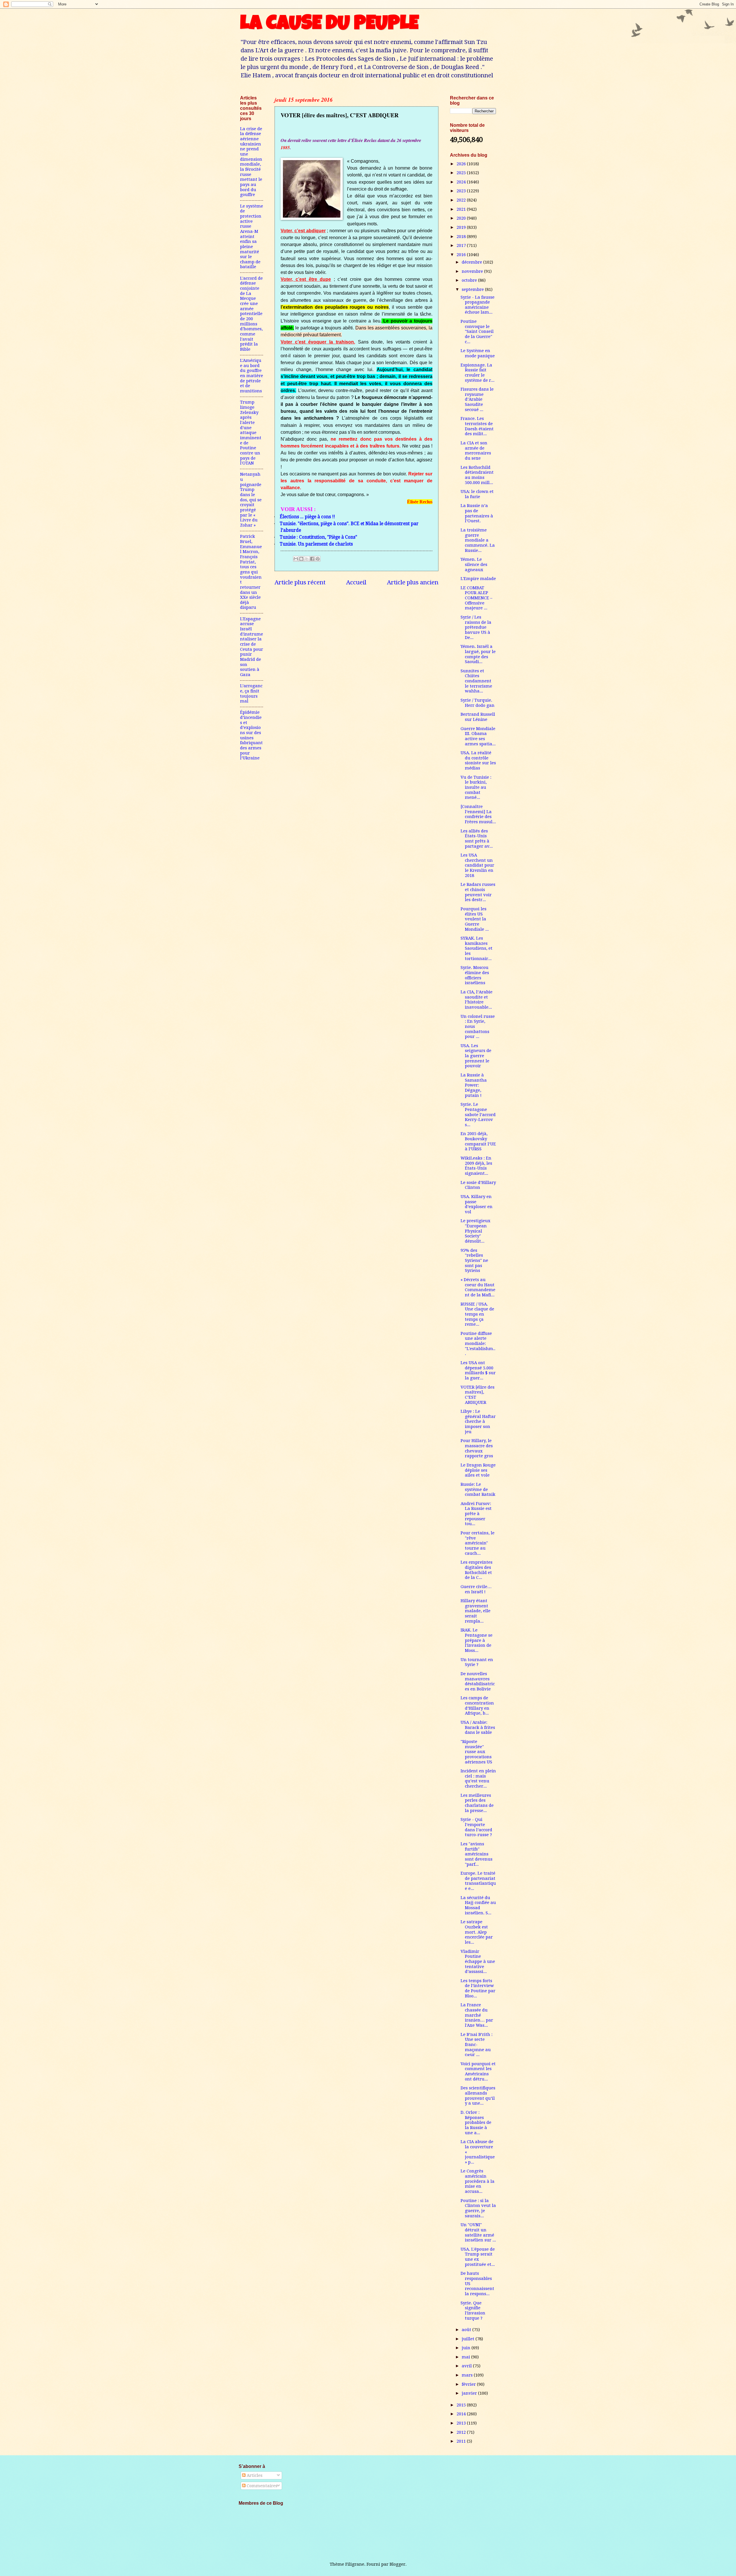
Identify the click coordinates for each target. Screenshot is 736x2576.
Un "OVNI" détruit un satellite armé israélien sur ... (478, 2232)
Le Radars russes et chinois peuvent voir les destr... (478, 892)
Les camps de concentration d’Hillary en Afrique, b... (477, 1706)
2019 (462, 227)
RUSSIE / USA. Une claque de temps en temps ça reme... (477, 1314)
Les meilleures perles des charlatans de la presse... (477, 1803)
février (469, 2384)
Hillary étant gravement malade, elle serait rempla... (476, 1611)
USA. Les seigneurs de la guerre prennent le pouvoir (476, 1056)
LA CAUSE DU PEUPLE (329, 25)
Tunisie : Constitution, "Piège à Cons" (318, 537)
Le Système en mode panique (478, 353)
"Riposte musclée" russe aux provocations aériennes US (476, 1752)
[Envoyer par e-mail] (296, 559)
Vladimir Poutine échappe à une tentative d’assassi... (478, 1962)
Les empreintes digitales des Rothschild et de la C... (477, 1570)
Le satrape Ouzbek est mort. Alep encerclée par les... (477, 1932)
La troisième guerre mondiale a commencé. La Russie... (478, 540)
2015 (462, 2405)
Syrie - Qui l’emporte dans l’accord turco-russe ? (476, 1827)
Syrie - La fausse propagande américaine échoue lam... (478, 305)
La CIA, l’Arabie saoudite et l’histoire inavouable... (477, 1000)
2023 (462, 191)
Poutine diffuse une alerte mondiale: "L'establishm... (478, 1344)
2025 (462, 173)
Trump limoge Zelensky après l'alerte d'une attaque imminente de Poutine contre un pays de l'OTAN (251, 433)
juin (467, 2348)
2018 (462, 237)
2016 (462, 255)
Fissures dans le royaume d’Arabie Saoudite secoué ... (477, 399)
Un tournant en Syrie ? (477, 1662)
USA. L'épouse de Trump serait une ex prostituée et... (478, 2257)
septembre (473, 289)
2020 (462, 218)
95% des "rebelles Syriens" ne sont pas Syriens (474, 1261)
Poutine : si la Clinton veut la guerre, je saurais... (478, 2208)
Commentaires (261, 2486)
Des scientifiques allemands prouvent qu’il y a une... (478, 2096)
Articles (254, 2475)
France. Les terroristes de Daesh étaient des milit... (477, 426)
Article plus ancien (413, 582)
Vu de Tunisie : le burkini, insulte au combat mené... (476, 787)
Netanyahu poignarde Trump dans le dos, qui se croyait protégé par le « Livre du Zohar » (251, 500)
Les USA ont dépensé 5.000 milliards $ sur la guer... (478, 1370)
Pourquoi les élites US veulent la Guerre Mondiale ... (475, 919)
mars (468, 2375)
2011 (462, 2441)
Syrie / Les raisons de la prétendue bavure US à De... (476, 627)
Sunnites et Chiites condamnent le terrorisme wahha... (476, 681)
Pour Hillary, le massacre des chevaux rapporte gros (477, 1448)
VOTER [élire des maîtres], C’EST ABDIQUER (478, 1395)
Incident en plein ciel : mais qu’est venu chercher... (478, 1779)
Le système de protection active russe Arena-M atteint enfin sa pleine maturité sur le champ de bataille (252, 237)
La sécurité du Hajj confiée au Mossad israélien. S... (478, 1905)
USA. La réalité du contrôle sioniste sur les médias (478, 760)
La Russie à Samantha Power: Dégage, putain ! (474, 1085)
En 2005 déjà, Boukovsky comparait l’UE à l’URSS (478, 1141)
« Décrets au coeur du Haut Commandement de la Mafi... (478, 1287)
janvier (470, 2393)
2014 (462, 2414)
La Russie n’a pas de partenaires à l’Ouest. (477, 513)
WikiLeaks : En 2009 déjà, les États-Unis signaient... (476, 1166)
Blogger (397, 2564)
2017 (462, 245)
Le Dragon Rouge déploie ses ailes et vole (478, 1470)
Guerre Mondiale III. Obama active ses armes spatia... (478, 736)
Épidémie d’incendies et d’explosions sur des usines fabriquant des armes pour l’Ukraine (251, 735)
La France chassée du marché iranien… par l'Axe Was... (477, 2015)
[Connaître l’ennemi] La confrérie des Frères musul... (478, 814)
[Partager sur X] (307, 559)
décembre (473, 262)
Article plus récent (300, 582)
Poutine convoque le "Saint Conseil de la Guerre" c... (477, 332)
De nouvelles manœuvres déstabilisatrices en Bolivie (478, 1681)
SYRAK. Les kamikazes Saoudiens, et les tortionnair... (477, 948)
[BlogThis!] (301, 559)
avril (467, 2366)
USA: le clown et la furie (477, 494)
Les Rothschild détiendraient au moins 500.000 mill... (477, 475)
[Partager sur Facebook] (312, 559)
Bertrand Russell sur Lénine (478, 717)
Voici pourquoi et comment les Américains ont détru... (478, 2071)
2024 (462, 182)
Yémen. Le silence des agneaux (474, 564)
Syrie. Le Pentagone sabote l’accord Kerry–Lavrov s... (478, 1115)
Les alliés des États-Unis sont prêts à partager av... (477, 839)
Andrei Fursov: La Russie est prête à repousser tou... (476, 1514)
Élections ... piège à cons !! (307, 517)
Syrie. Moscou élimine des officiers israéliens (475, 975)
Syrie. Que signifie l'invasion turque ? (473, 2311)
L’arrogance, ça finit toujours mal (251, 693)
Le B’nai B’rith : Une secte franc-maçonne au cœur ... (477, 2045)
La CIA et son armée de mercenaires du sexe (476, 451)
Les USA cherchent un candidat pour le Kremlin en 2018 (477, 865)
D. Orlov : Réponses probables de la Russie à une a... (476, 2123)
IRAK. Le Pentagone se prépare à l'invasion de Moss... (477, 1640)
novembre (473, 271)
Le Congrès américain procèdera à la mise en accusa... (478, 2181)
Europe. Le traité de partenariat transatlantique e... (478, 1881)
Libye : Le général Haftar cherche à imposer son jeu (478, 1422)
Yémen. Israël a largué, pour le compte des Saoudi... (478, 654)
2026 (462, 164)
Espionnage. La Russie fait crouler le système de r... (478, 373)
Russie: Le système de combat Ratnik (478, 1489)
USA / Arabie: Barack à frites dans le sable (478, 1727)
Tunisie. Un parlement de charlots (316, 544)
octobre (470, 280)
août (467, 2330)
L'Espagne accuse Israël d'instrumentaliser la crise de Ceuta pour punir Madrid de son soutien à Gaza (252, 647)
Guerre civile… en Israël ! (476, 1589)
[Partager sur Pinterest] (318, 559)
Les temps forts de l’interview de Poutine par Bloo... (478, 1988)
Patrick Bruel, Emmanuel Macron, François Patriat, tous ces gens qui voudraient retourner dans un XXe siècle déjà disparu (251, 572)
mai (466, 2357)
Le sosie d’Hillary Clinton (478, 1185)
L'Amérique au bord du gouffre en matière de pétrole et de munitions (252, 376)
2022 (462, 200)
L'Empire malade (478, 579)
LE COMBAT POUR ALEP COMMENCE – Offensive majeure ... (476, 598)
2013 (462, 2423)
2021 (462, 209)
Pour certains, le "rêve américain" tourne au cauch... (478, 1543)
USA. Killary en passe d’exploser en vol (477, 1204)
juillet (469, 2339)
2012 (462, 2432)
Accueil (356, 582)
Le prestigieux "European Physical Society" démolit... (476, 1231)
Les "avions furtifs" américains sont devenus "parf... (477, 1854)
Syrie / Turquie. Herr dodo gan (478, 703)
